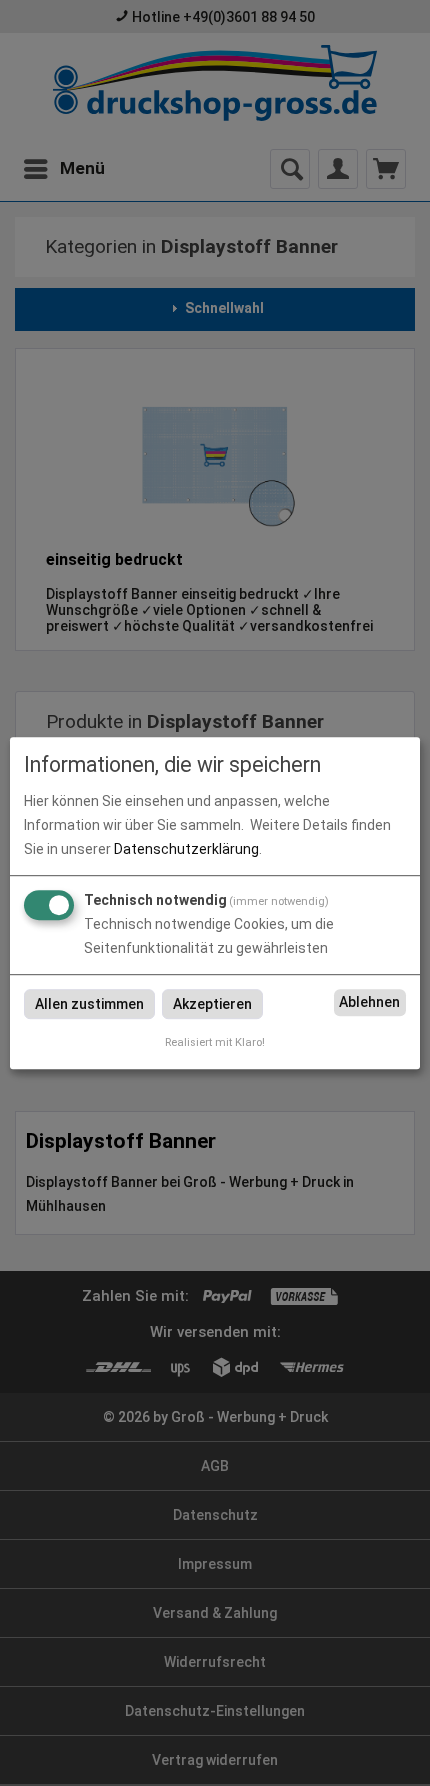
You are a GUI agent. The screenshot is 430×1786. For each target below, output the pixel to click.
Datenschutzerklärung (186, 849)
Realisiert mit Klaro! (215, 1042)
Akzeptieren (212, 1004)
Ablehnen (369, 1003)
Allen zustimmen (89, 1004)
